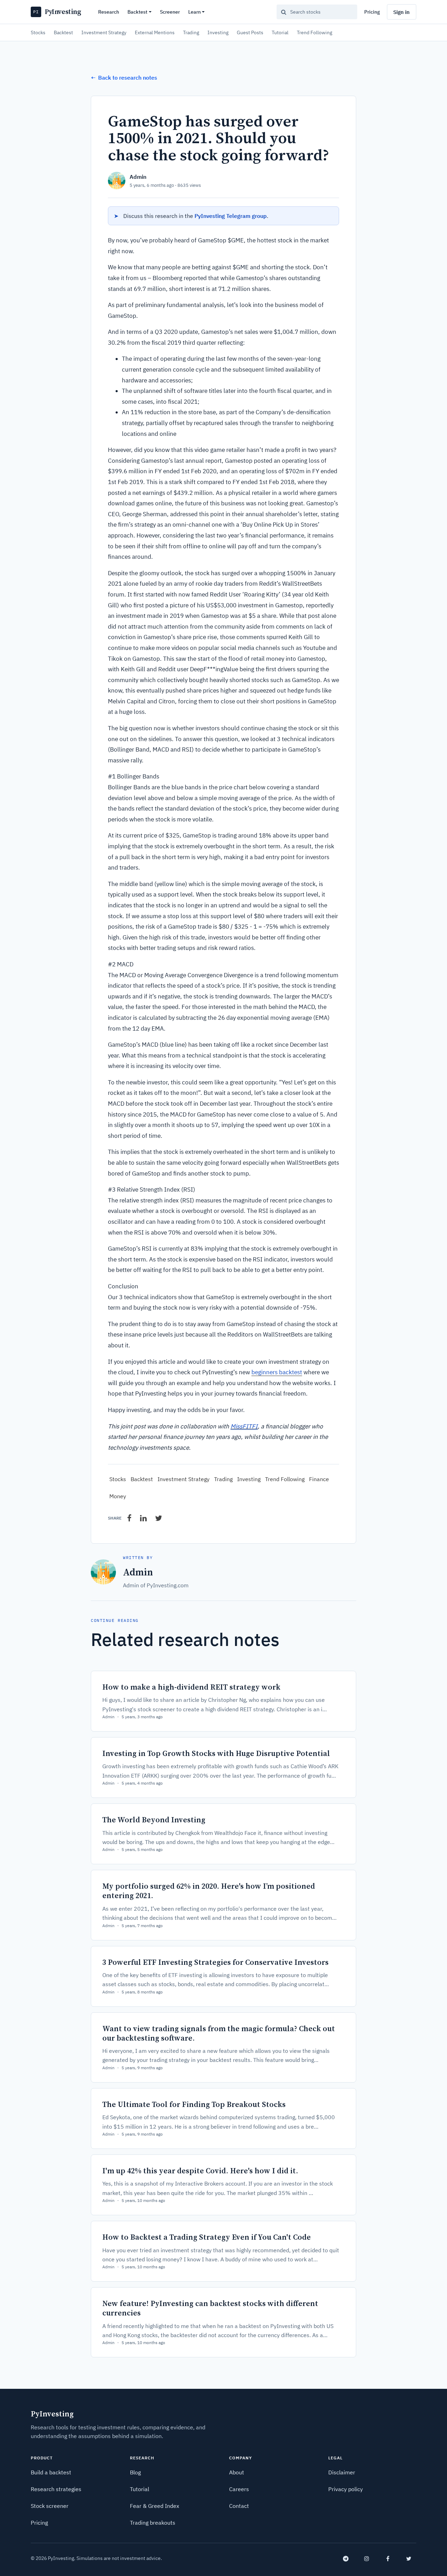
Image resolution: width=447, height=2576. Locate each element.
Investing (218, 32)
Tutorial (280, 32)
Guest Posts (250, 32)
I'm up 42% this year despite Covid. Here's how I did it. (200, 2171)
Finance (319, 1479)
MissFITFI (244, 1426)
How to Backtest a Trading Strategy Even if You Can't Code (207, 2237)
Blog (135, 2472)
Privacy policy (346, 2489)
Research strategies (56, 2489)
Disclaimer (342, 2472)
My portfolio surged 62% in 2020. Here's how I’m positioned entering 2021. (209, 1891)
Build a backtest (51, 2472)
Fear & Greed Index (155, 2506)
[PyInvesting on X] (409, 2559)
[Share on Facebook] (129, 1518)
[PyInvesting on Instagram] (367, 2559)
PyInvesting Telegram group (231, 216)
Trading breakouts (153, 2523)
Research (109, 12)
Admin (138, 177)
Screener (170, 12)
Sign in (401, 12)
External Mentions (155, 32)
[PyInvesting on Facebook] (388, 2559)
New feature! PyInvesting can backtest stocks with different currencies (210, 2308)
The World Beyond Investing (154, 1820)
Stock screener (50, 2506)
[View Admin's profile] (117, 181)
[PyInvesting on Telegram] (346, 2559)
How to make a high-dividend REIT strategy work (191, 1687)
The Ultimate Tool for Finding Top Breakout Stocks (194, 2104)
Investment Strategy (104, 32)
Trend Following (314, 32)
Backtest (137, 12)
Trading (191, 32)
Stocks (38, 32)
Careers (239, 2489)
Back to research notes (124, 78)
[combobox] (317, 12)
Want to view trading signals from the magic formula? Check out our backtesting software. (219, 2033)
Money (118, 1496)
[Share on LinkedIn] (143, 1518)
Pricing (372, 12)
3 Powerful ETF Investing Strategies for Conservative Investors (215, 1962)
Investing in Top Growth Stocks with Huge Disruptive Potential (216, 1753)
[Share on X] (159, 1518)
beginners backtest (277, 1372)
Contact (239, 2506)
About (237, 2472)
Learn (195, 12)
